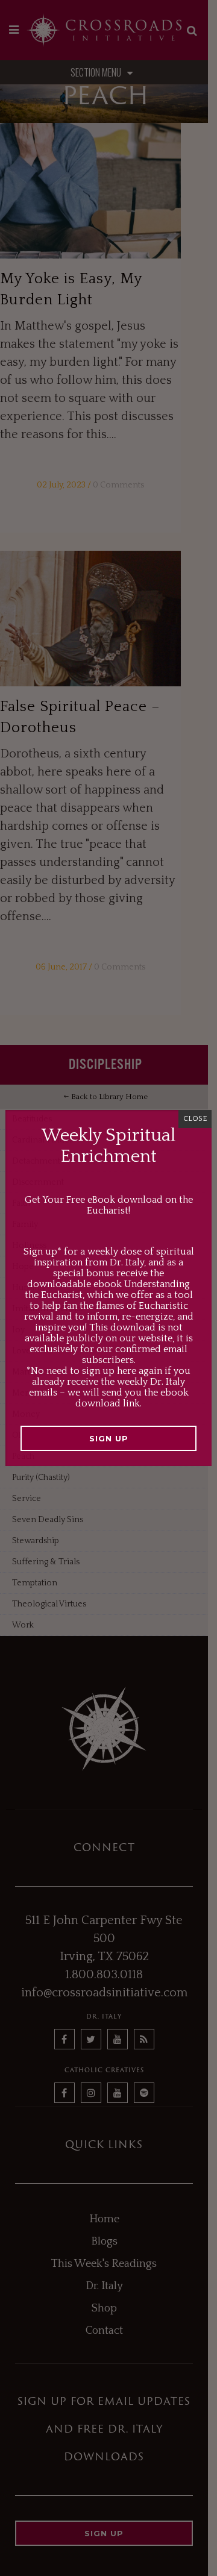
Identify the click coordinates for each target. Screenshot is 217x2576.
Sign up (109, 1438)
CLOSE (195, 1119)
